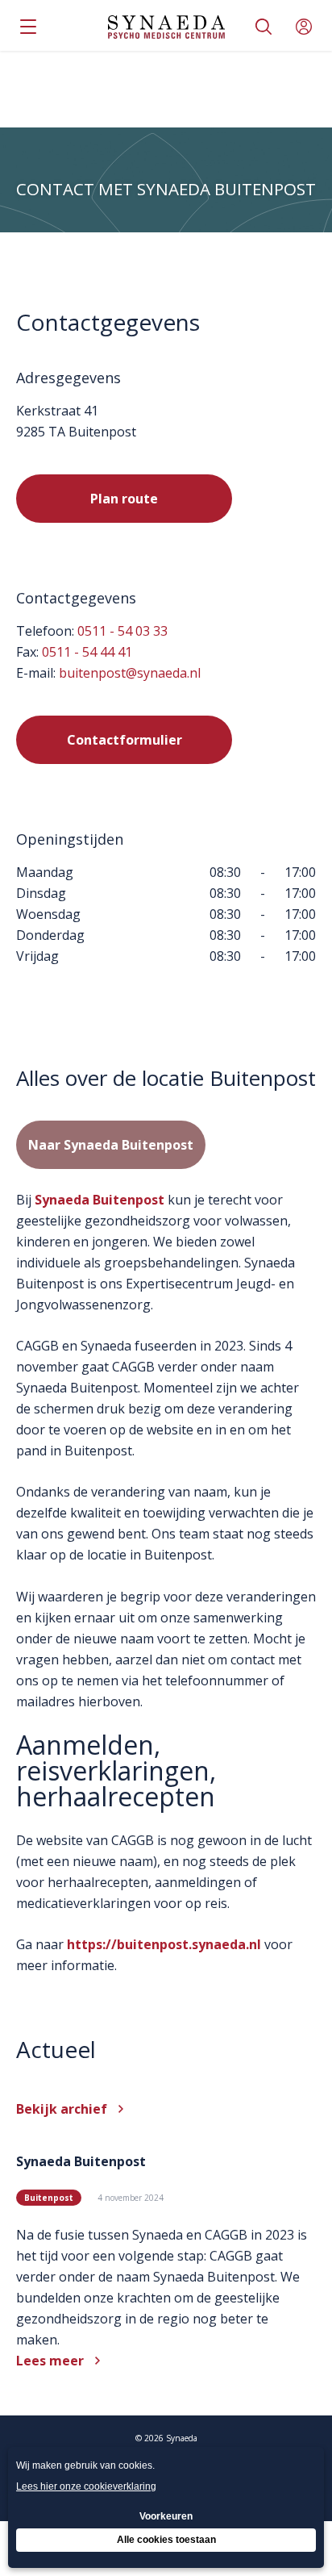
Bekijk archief (62, 2109)
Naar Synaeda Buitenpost (111, 1145)
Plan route (124, 499)
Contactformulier (124, 740)
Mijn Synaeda (304, 27)
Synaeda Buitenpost (100, 1200)
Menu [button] (28, 27)
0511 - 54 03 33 (122, 631)
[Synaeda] (166, 27)
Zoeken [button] (264, 27)
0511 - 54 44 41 (87, 652)
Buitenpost (49, 2198)
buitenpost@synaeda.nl (130, 673)
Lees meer (50, 2361)
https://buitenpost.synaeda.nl (164, 1944)
